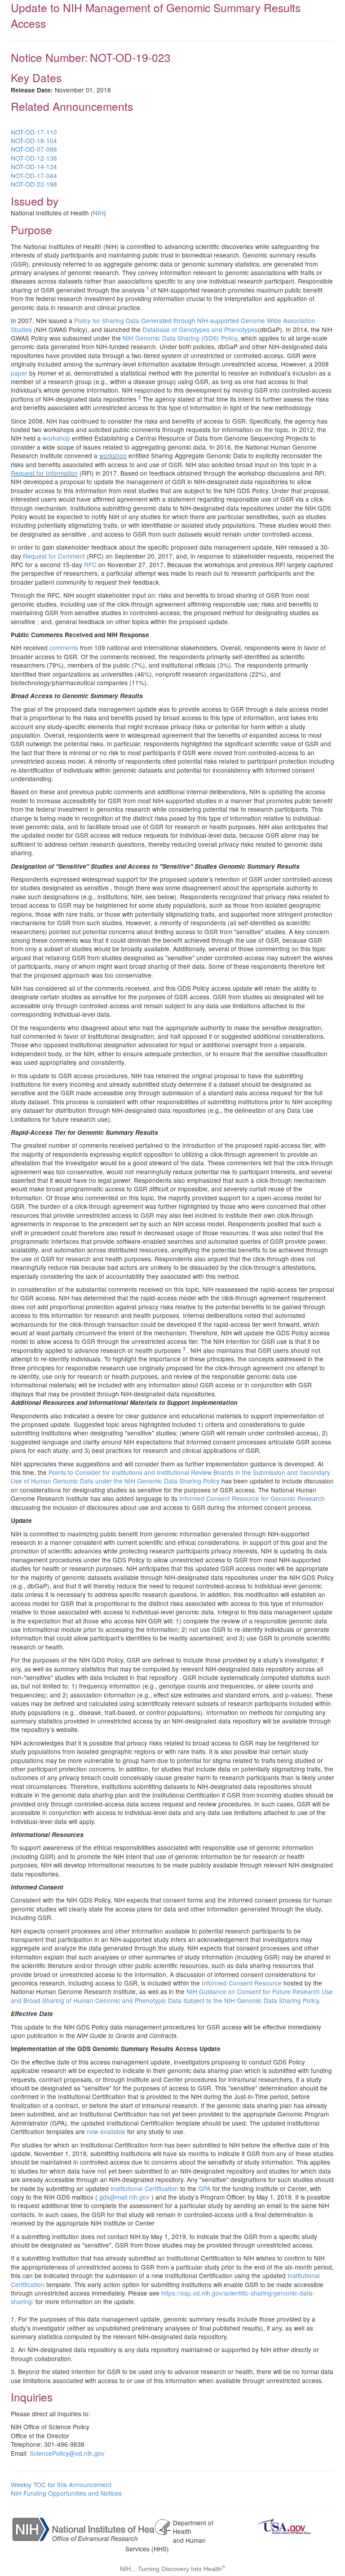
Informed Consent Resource (242, 1983)
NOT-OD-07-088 (34, 149)
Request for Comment (54, 556)
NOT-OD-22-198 (34, 184)
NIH (98, 213)
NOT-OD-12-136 (34, 158)
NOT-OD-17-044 (34, 175)
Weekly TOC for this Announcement (61, 2484)
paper (19, 373)
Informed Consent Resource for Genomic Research (252, 1498)
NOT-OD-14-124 (34, 166)
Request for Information (44, 473)
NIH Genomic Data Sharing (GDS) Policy (180, 338)
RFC (90, 564)
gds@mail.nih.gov (124, 2197)
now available (106, 2131)
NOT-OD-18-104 (34, 140)
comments (64, 647)
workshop (56, 438)
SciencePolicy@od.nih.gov (67, 2453)
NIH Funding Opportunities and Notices (66, 2493)
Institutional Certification (144, 2188)
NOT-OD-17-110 (34, 132)
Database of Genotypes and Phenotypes (200, 329)
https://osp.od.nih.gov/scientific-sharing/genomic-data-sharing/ (163, 2297)
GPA (204, 2188)
